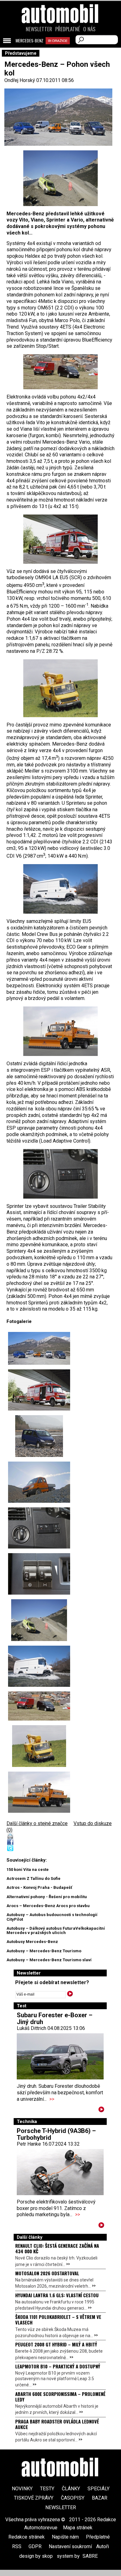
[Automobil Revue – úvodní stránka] (60, 49)
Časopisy (73, 2498)
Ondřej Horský (20, 80)
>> (52, 2099)
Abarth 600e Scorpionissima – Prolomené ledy (60, 2397)
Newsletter (39, 29)
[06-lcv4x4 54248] (60, 178)
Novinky (22, 2489)
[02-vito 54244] (39, 1436)
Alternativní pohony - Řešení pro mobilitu (47, 1897)
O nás (89, 29)
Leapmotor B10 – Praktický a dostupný (58, 2366)
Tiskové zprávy (34, 2498)
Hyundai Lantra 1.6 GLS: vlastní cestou (57, 2295)
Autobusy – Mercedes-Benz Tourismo (44, 1951)
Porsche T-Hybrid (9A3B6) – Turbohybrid (56, 2134)
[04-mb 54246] (60, 1174)
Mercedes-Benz (29, 41)
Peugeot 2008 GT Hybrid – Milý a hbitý (56, 2344)
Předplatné (68, 29)
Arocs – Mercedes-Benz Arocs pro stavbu (48, 1906)
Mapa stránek (78, 2528)
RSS (17, 2546)
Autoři (103, 2546)
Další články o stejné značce (37, 1823)
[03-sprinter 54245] (39, 1482)
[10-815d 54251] (60, 1031)
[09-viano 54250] (60, 372)
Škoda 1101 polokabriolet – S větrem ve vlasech (58, 2320)
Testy (47, 2489)
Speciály (99, 2489)
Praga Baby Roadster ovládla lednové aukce (57, 2424)
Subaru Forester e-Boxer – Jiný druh (55, 2018)
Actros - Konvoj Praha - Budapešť (39, 1887)
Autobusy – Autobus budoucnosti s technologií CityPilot (52, 1917)
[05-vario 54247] (39, 1574)
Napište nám (65, 2537)
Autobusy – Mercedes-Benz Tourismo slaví (49, 1960)
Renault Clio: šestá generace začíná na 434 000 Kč (57, 2248)
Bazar (100, 2498)
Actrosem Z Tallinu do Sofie (34, 1878)
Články (71, 2489)
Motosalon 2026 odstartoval (47, 2273)
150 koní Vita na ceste (28, 1870)
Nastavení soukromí (70, 2546)
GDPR (35, 2546)
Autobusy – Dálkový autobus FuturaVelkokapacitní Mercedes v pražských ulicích (56, 1930)
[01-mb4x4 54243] (39, 1348)
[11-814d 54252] (60, 688)
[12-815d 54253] (60, 539)
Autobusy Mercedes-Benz (32, 1942)
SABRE (90, 2556)
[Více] (101, 2111)
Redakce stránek (27, 2537)
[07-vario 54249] (60, 889)
